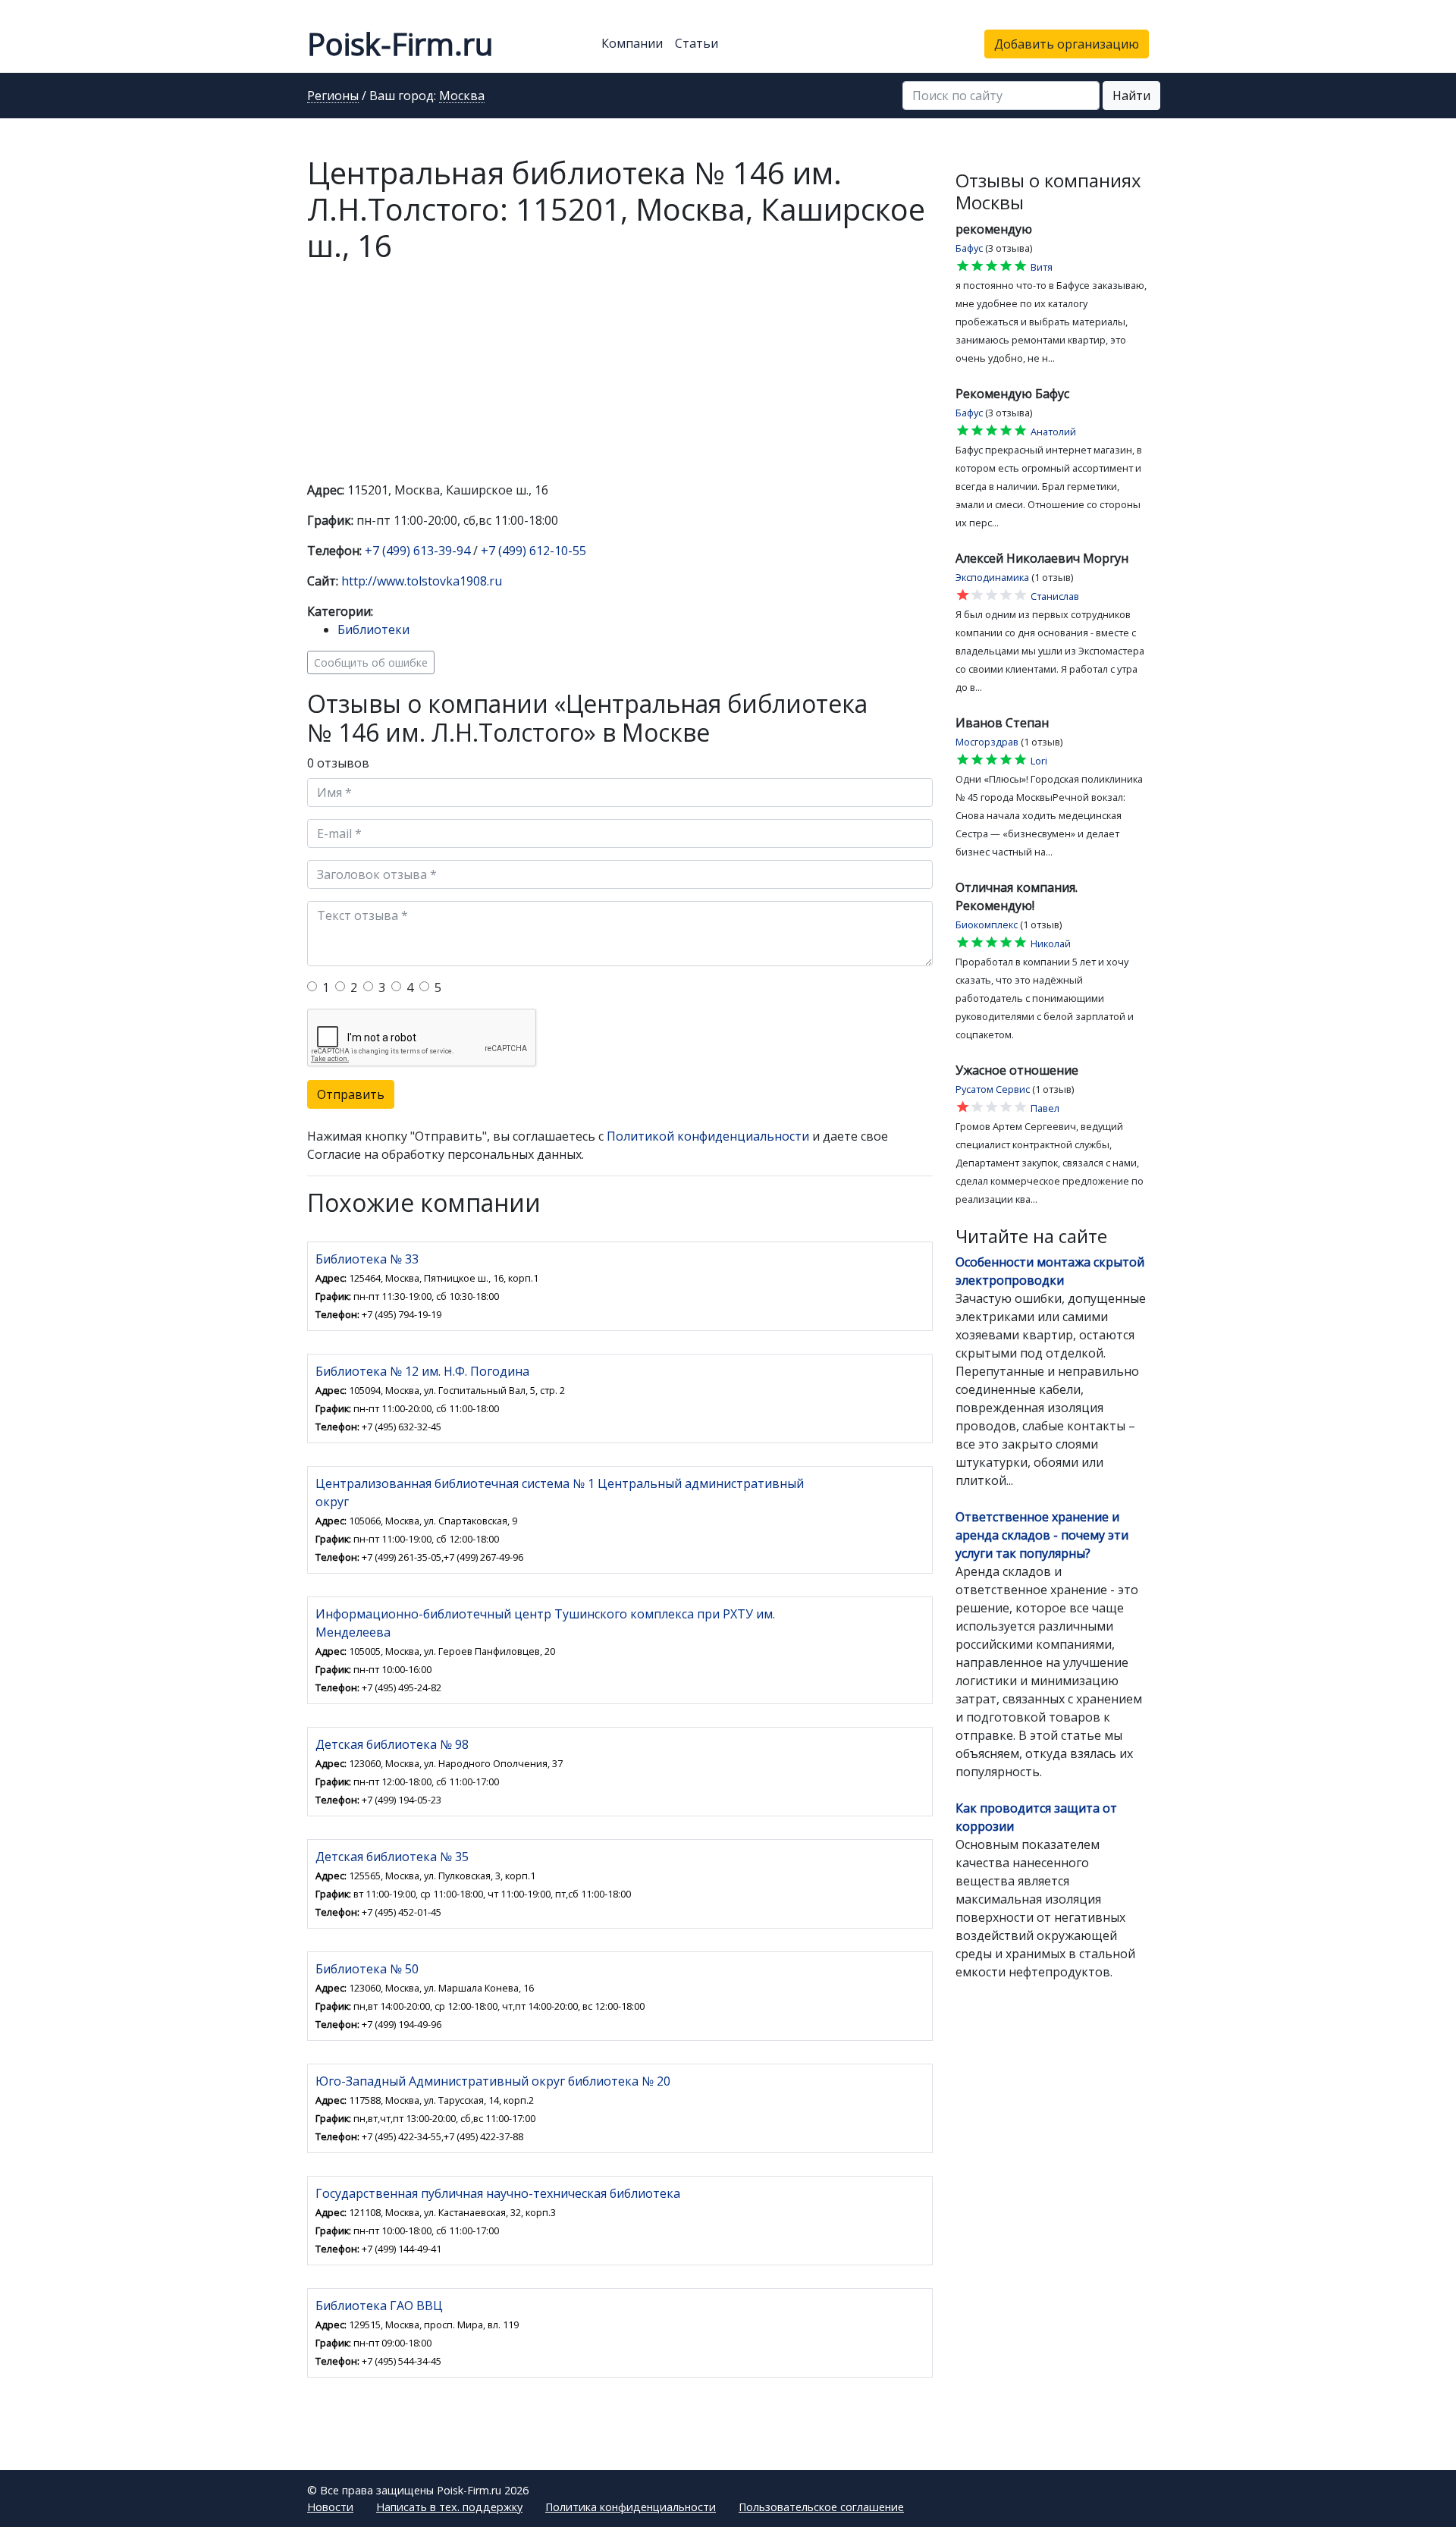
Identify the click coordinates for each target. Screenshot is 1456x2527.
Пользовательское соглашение (821, 2507)
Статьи (697, 43)
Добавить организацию (1067, 44)
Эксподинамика (992, 577)
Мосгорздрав (987, 742)
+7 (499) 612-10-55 (533, 551)
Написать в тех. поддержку (449, 2507)
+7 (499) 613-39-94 (417, 551)
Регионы (333, 96)
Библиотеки (373, 629)
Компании (632, 43)
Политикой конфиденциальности (708, 1136)
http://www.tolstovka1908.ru (422, 581)
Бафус (969, 248)
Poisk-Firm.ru (400, 44)
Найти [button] (1131, 96)
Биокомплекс (987, 924)
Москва (462, 96)
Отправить (351, 1094)
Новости (330, 2507)
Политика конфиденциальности (631, 2507)
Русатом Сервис (993, 1089)
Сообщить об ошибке (371, 662)
